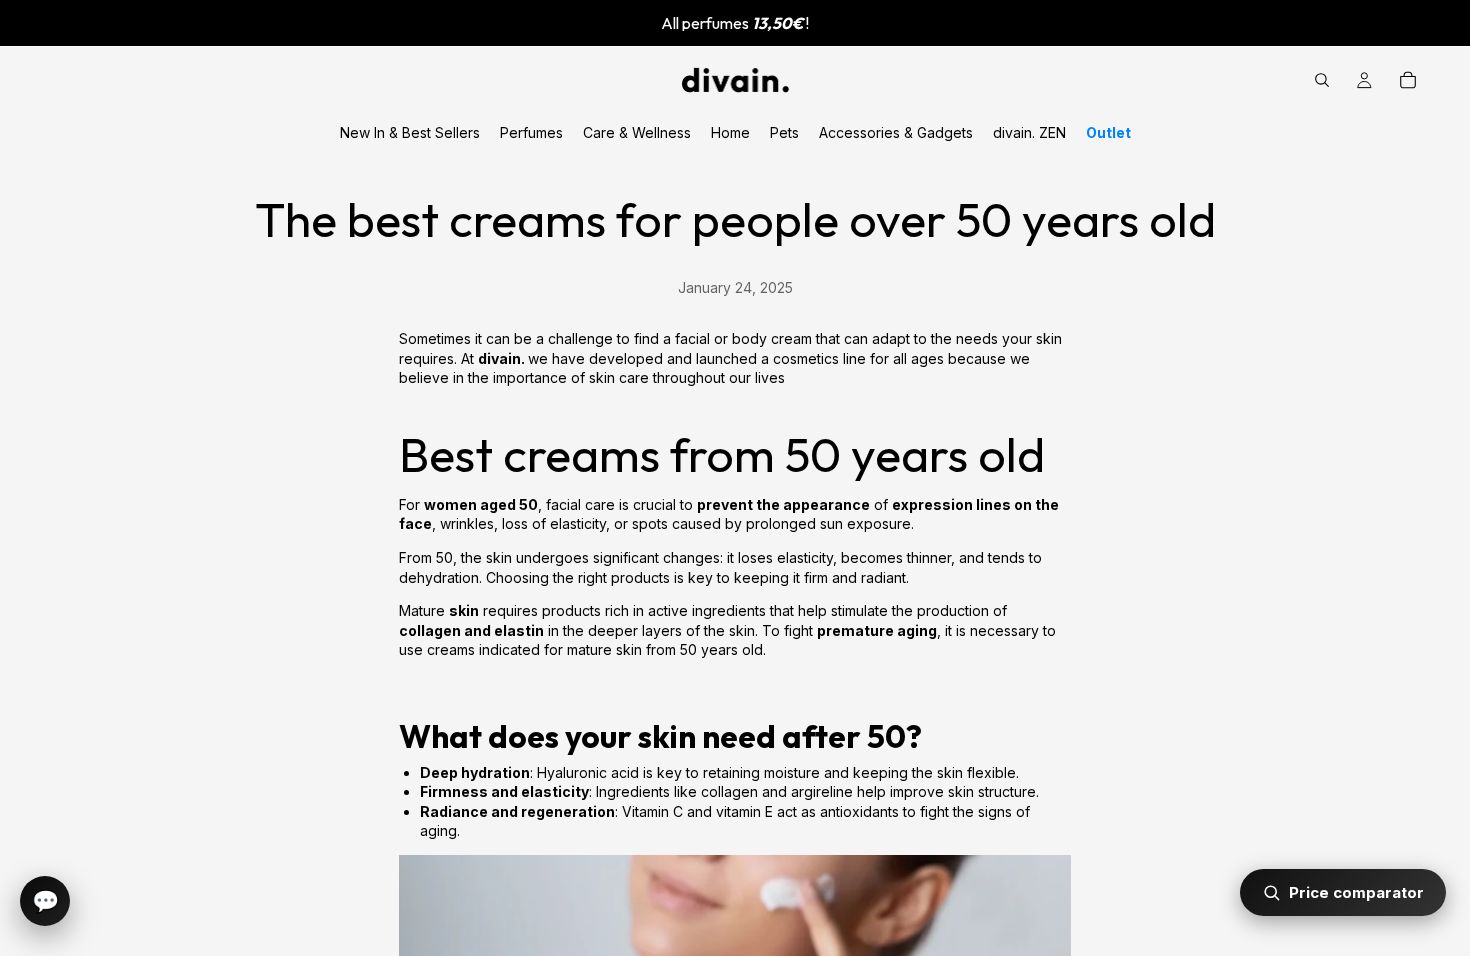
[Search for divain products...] (1322, 80)
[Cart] (1408, 80)
